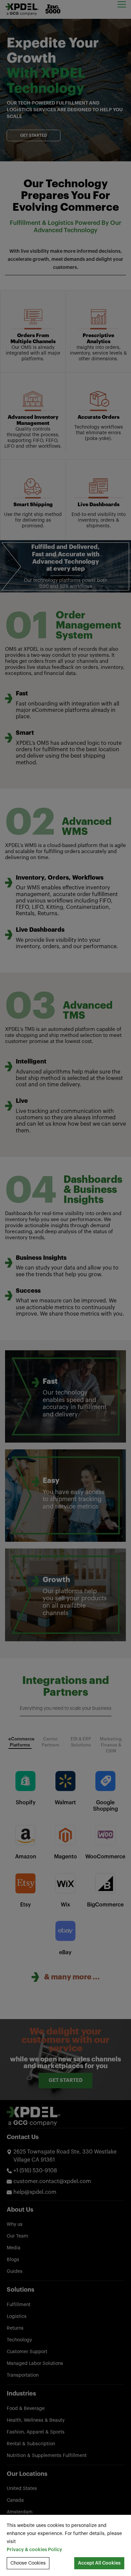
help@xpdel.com (35, 2192)
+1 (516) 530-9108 (35, 2171)
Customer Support (27, 2352)
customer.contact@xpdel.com (52, 2181)
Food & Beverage (26, 2409)
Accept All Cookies (99, 2563)
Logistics (17, 2317)
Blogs (13, 2260)
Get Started (34, 135)
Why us (15, 2224)
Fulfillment (19, 2305)
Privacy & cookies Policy (34, 2550)
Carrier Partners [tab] (50, 1742)
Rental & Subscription (31, 2444)
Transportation (23, 2375)
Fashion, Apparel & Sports (36, 2432)
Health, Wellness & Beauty (36, 2420)
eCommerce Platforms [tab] (20, 1742)
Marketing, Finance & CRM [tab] (111, 1745)
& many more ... (72, 1977)
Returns (15, 2328)
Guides (15, 2271)
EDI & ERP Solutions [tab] (81, 1742)
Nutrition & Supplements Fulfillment (47, 2456)
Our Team (17, 2236)
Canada (15, 2500)
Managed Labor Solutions (35, 2364)
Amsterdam (20, 2512)
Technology (19, 2340)
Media (14, 2248)
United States (22, 2489)
